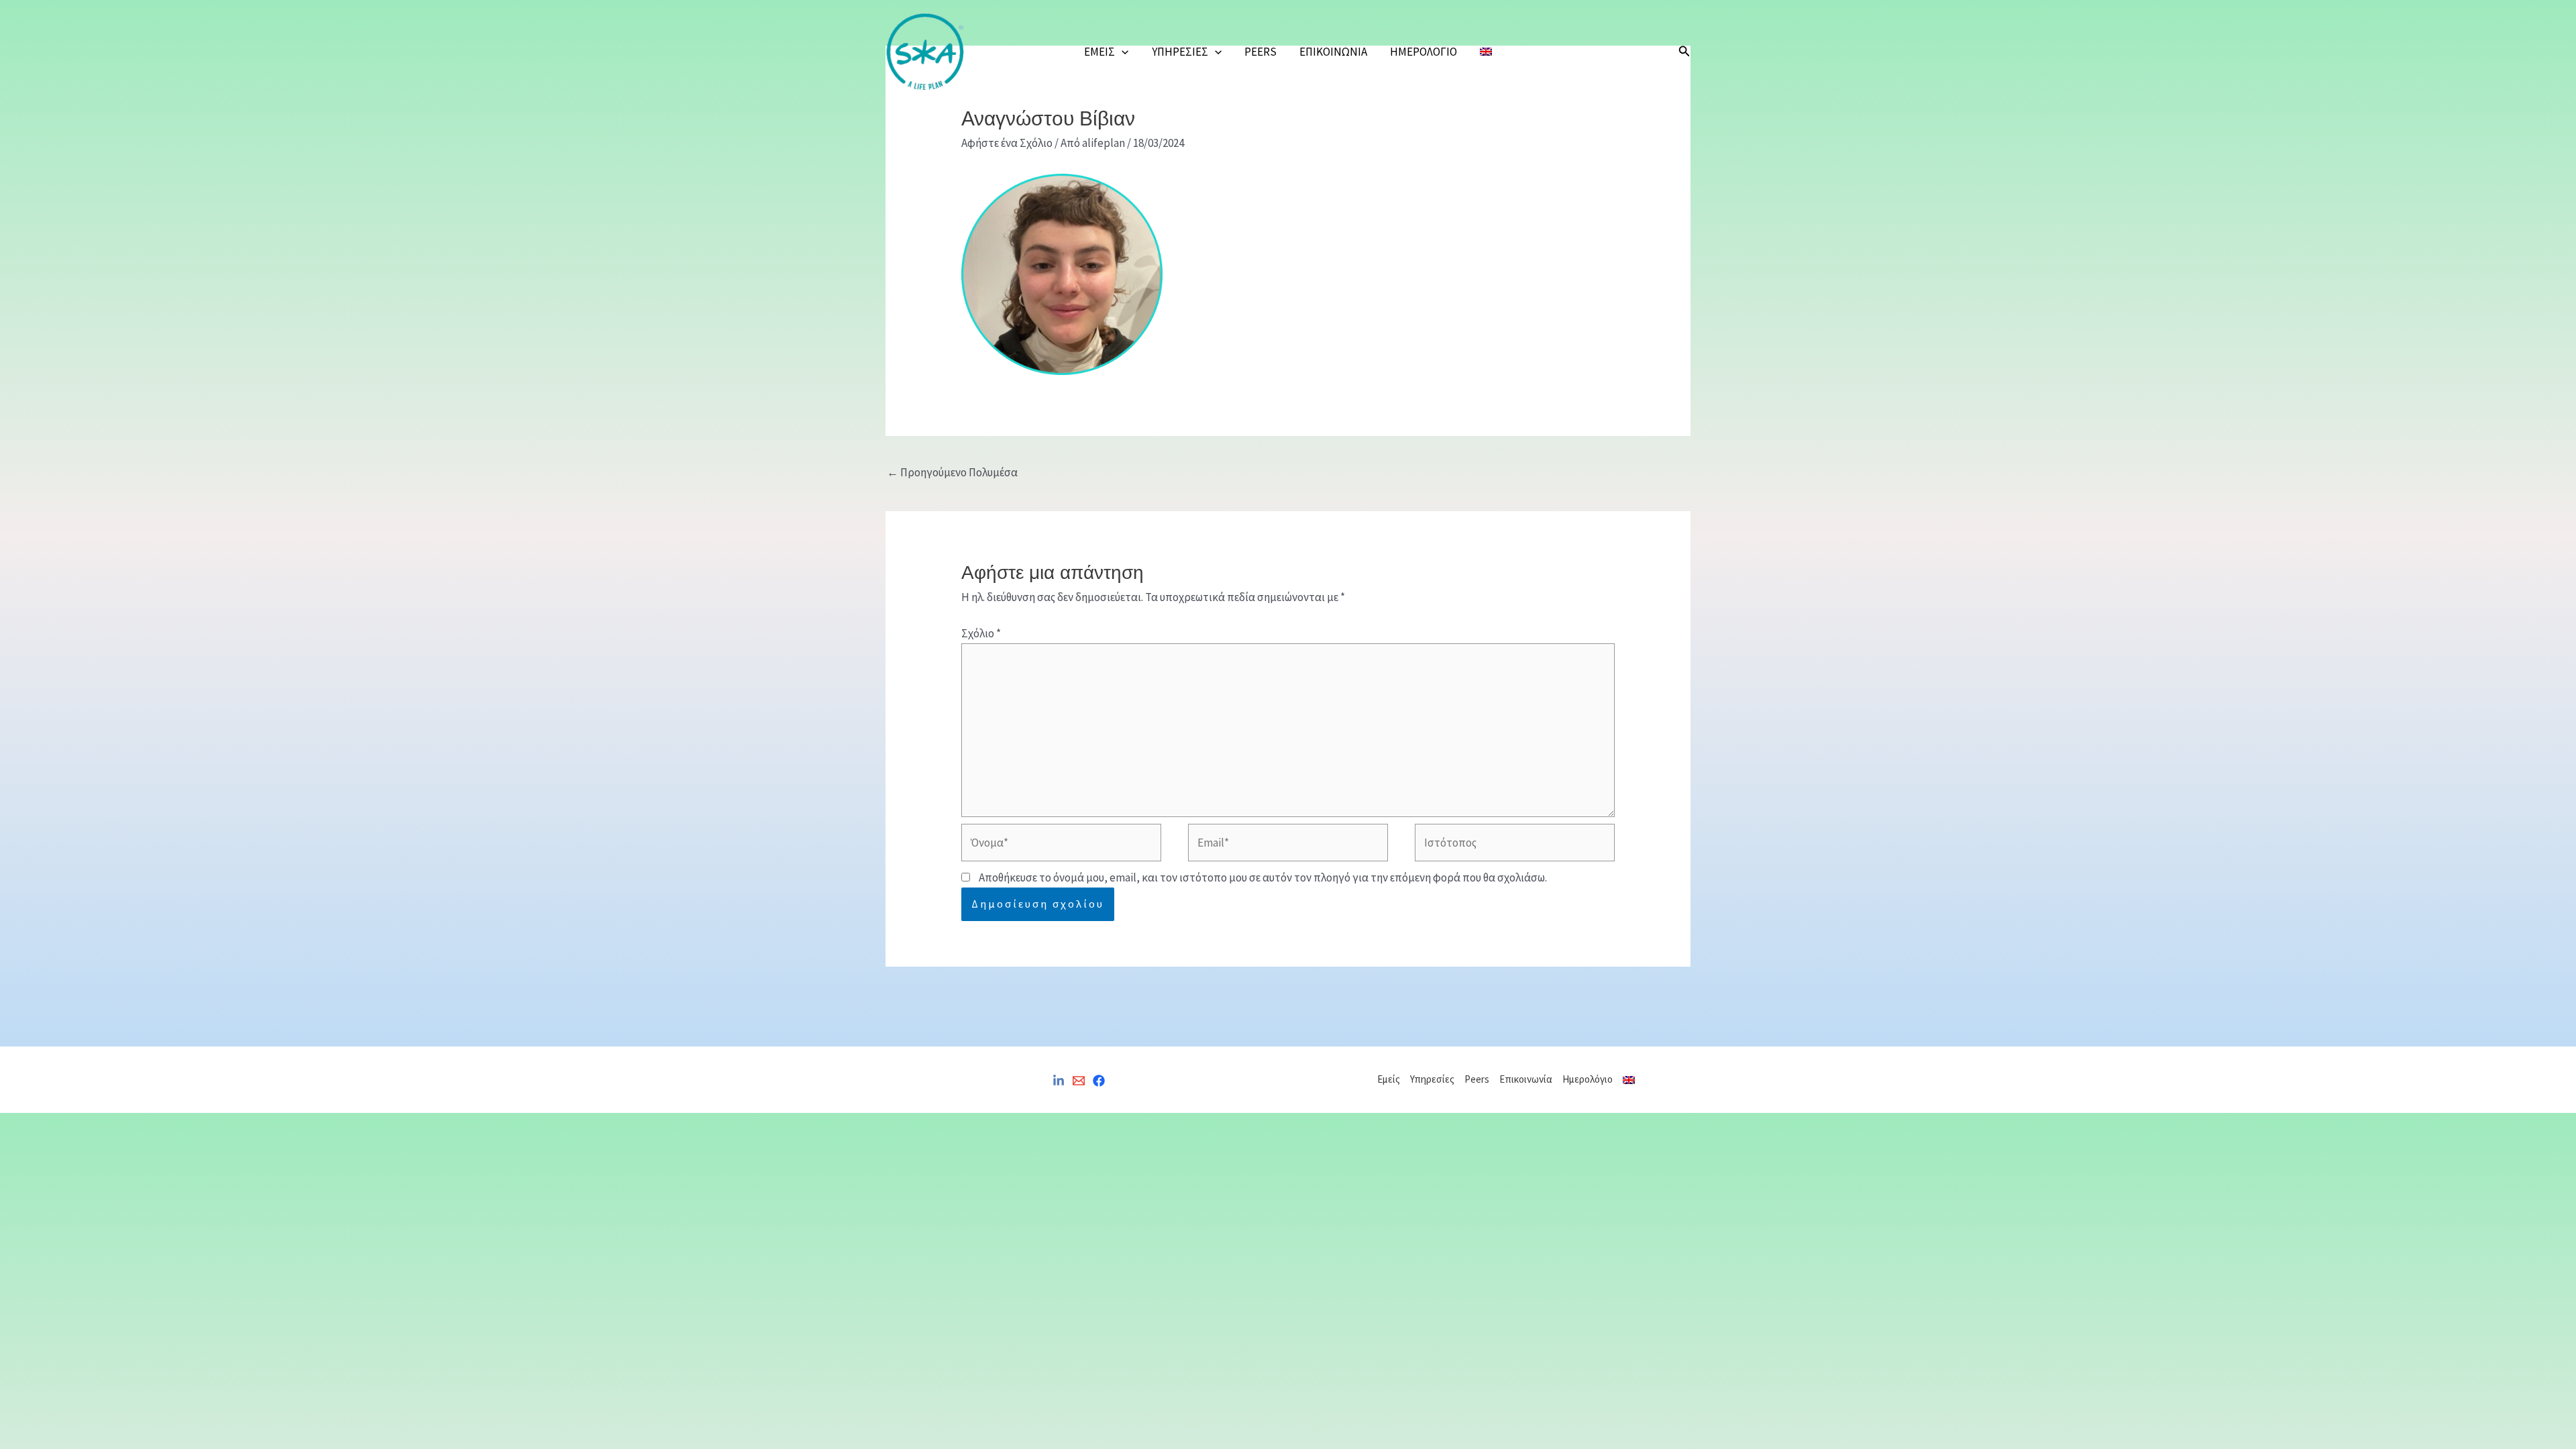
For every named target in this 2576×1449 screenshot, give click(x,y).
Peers (1260, 52)
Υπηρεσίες (1180, 52)
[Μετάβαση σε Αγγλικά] (1486, 52)
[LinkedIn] (1059, 1081)
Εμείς (1099, 52)
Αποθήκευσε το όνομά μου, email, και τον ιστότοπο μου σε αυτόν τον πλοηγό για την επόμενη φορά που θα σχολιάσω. (1263, 877)
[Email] (1079, 1081)
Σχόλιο (981, 633)
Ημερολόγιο (1424, 52)
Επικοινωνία (1333, 52)
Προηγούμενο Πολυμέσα (952, 472)
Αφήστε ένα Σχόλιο (1007, 143)
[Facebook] (1099, 1081)
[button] (1122, 52)
